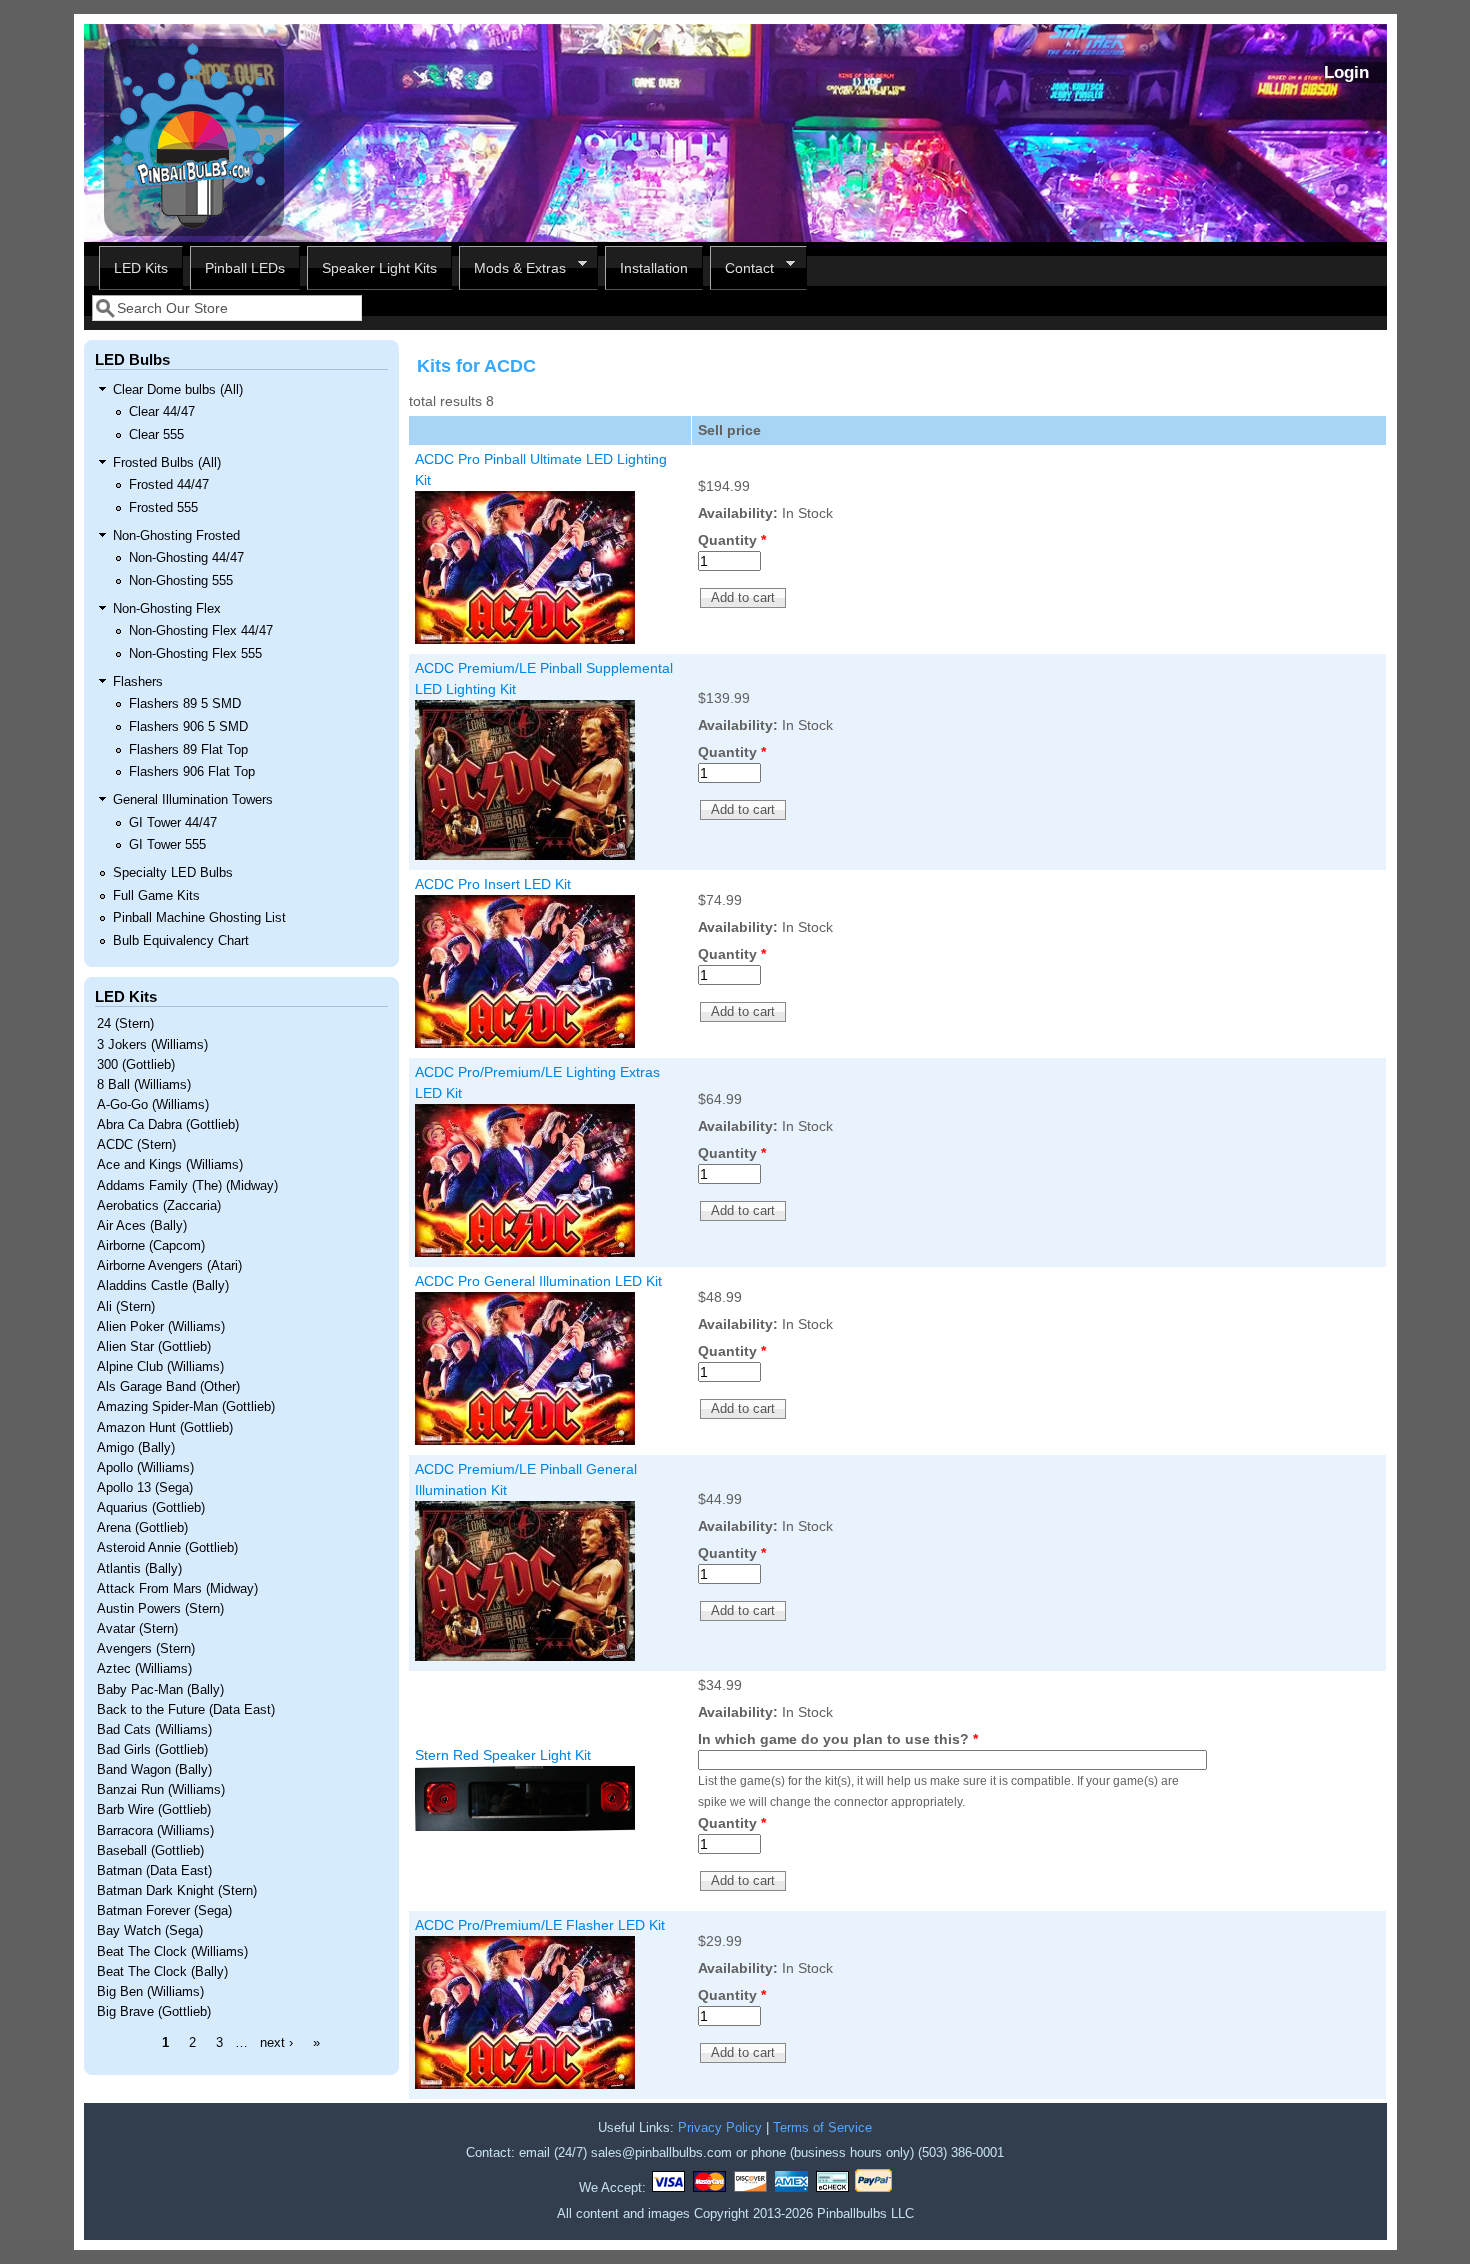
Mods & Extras (512, 268)
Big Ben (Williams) (150, 1992)
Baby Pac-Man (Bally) (160, 1690)
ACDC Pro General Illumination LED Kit (538, 1281)
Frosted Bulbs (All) (167, 463)
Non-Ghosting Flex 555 (195, 654)
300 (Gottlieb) (136, 1065)
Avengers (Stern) (146, 1649)
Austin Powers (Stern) (160, 1609)
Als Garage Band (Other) (168, 1387)
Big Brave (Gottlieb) (154, 2012)
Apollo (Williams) (145, 1468)
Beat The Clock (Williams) (172, 1952)
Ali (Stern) (126, 1307)
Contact (742, 268)
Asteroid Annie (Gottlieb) (167, 1548)
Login (1346, 72)
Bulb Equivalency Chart (181, 941)
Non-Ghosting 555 (181, 581)
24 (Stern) (125, 1024)
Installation (654, 268)
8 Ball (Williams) (144, 1085)
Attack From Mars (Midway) (177, 1589)
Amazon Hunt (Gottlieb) (165, 1428)
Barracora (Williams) (155, 1831)
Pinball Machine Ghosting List (199, 918)
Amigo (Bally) (136, 1448)
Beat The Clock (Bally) (162, 1972)
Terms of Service (822, 2128)
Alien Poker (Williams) (161, 1327)
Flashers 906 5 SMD (188, 727)
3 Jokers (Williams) (152, 1045)
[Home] (194, 231)
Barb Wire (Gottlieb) (154, 1810)
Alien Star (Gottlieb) (154, 1347)
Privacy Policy (720, 2128)
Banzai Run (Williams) (161, 1790)
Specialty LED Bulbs (173, 873)
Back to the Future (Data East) (186, 1710)
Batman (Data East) (154, 1871)
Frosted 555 (163, 508)
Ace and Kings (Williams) (170, 1165)
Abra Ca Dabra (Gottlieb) (168, 1125)
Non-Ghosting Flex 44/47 (201, 631)
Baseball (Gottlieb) (150, 1851)
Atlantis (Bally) (139, 1569)
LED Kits (141, 268)
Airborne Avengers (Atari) (169, 1266)
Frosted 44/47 (169, 485)
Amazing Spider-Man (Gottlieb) (186, 1407)
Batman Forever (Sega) (164, 1911)
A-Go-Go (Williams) (153, 1105)
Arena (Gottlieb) (142, 1528)
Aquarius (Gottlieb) (151, 1508)
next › (276, 2043)
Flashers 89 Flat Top (188, 750)
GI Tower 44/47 (173, 823)
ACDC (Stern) (136, 1145)
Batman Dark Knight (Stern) (177, 1891)
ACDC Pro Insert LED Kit (493, 884)
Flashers (138, 682)
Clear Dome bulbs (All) (178, 390)
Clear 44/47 (162, 412)
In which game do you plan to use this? (838, 1739)
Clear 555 (156, 435)
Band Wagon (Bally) (154, 1770)
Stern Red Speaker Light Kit (503, 1755)
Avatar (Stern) (137, 1629)
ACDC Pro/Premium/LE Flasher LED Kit (540, 1925)
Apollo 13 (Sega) (145, 1488)
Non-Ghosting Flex (167, 609)
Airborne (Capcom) (151, 1246)
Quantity (732, 540)
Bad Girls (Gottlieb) (152, 1750)
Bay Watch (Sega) (150, 1931)
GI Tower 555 (167, 845)
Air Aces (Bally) (142, 1226)
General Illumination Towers (193, 800)
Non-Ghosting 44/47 (186, 558)
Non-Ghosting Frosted (176, 536)
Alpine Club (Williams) (160, 1367)
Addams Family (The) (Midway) (187, 1186)
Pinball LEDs (245, 268)
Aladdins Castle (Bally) (163, 1286)
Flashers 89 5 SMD (185, 704)
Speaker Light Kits (379, 268)
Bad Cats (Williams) (154, 1730)
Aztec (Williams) (144, 1669)
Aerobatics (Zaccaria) (159, 1206)
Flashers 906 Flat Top (192, 772)
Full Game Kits (156, 896)
